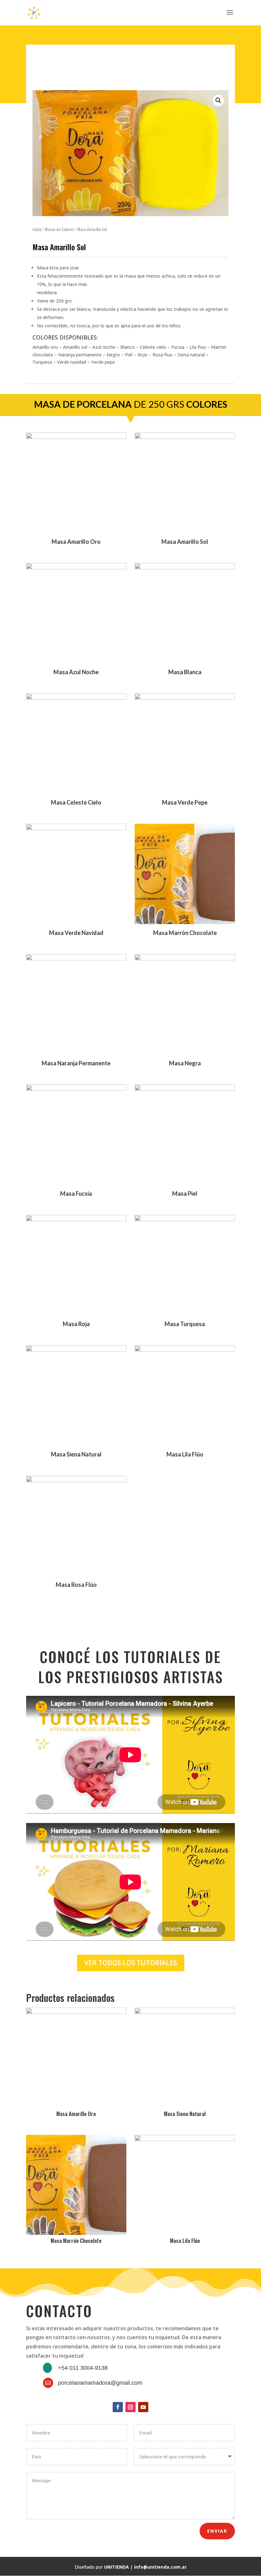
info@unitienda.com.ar (160, 2567)
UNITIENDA (116, 2567)
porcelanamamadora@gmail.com (100, 2383)
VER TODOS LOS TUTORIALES (131, 1963)
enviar (217, 2531)
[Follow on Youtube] (143, 2407)
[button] (218, 100)
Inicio (37, 229)
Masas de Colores (59, 229)
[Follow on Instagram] (130, 2407)
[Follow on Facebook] (118, 2407)
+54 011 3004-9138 (83, 2368)
